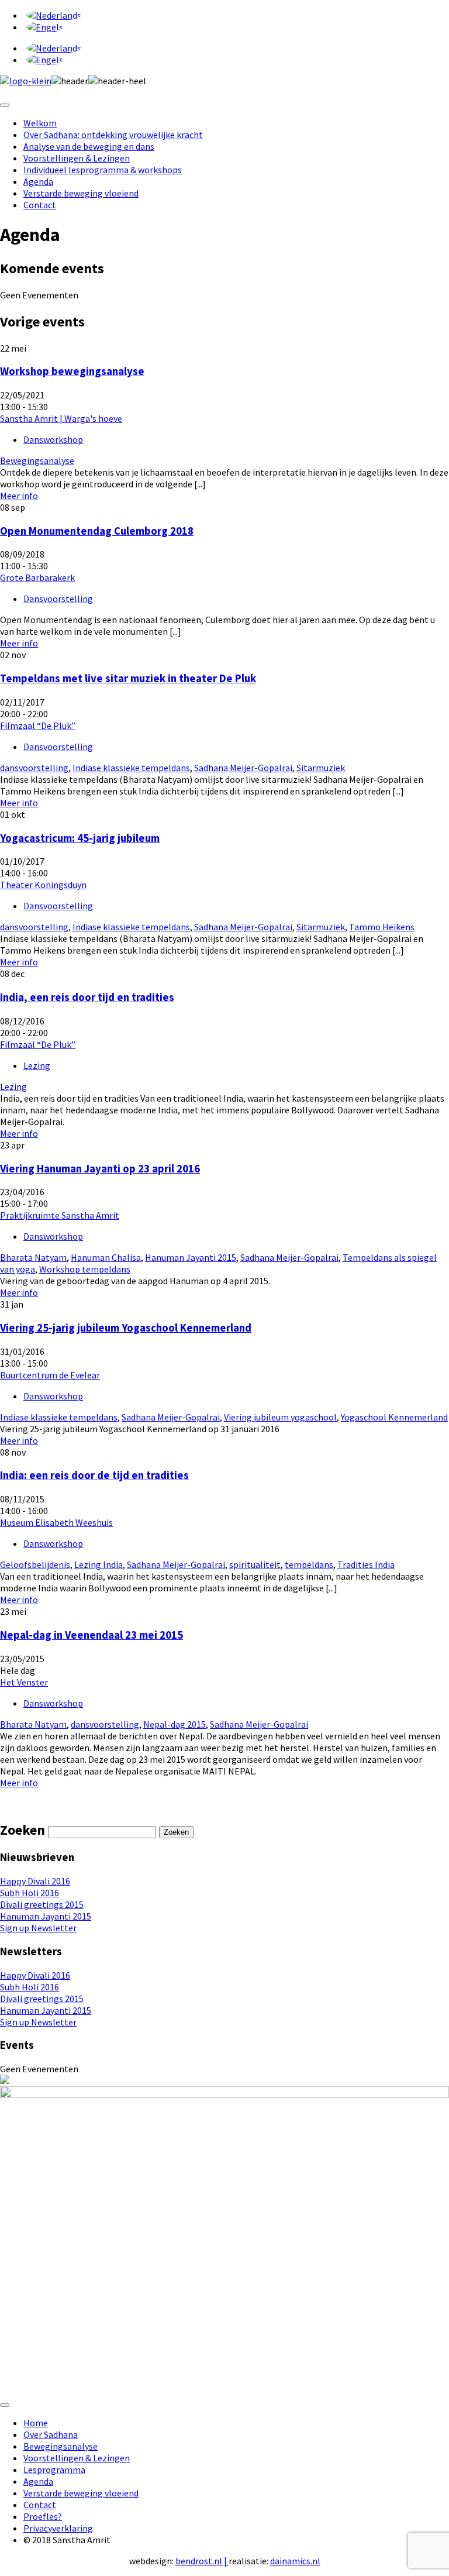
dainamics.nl (295, 2561)
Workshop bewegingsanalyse (72, 371)
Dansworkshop (53, 439)
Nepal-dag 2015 (175, 1724)
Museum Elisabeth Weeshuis (56, 1522)
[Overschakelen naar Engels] (45, 27)
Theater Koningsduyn (43, 885)
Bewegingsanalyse (37, 460)
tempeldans (309, 1564)
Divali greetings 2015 (42, 1904)
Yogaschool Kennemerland (394, 1417)
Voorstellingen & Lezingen (77, 158)
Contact (40, 205)
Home (36, 2423)
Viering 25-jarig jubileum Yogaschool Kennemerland (126, 1328)
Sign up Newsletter (38, 1928)
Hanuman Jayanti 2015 (191, 1257)
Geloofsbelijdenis (35, 1564)
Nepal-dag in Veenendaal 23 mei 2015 (91, 1635)
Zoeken (176, 1832)
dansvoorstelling (34, 768)
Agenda (38, 181)
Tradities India (366, 1564)
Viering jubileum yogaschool (280, 1417)
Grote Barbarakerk (37, 577)
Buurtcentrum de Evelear (50, 1375)
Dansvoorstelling (58, 599)
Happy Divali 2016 (35, 1881)
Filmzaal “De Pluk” (38, 725)
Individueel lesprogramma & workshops (103, 170)
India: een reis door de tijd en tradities (94, 1475)
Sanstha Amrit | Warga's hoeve (61, 418)
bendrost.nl (199, 2561)
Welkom (40, 123)
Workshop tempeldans (85, 1269)
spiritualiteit (255, 1564)
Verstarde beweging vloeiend (81, 193)
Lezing (37, 1065)
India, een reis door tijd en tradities (87, 997)
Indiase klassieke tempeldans (131, 768)
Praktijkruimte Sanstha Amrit (60, 1215)
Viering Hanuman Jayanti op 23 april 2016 (100, 1169)
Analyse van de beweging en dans (89, 146)
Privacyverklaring (58, 2528)
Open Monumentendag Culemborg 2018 (97, 531)
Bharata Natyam (33, 1257)
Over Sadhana (51, 2434)
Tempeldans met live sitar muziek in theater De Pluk (128, 678)
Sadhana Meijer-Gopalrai (243, 768)
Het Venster (24, 1682)
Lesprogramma (54, 2470)
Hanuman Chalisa (106, 1257)
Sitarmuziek (321, 768)
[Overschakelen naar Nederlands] (54, 15)
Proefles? (43, 2516)
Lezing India (99, 1564)
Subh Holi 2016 (30, 1893)
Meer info (19, 496)
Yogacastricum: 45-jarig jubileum (80, 838)
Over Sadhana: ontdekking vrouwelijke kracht (113, 135)
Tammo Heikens (382, 927)
